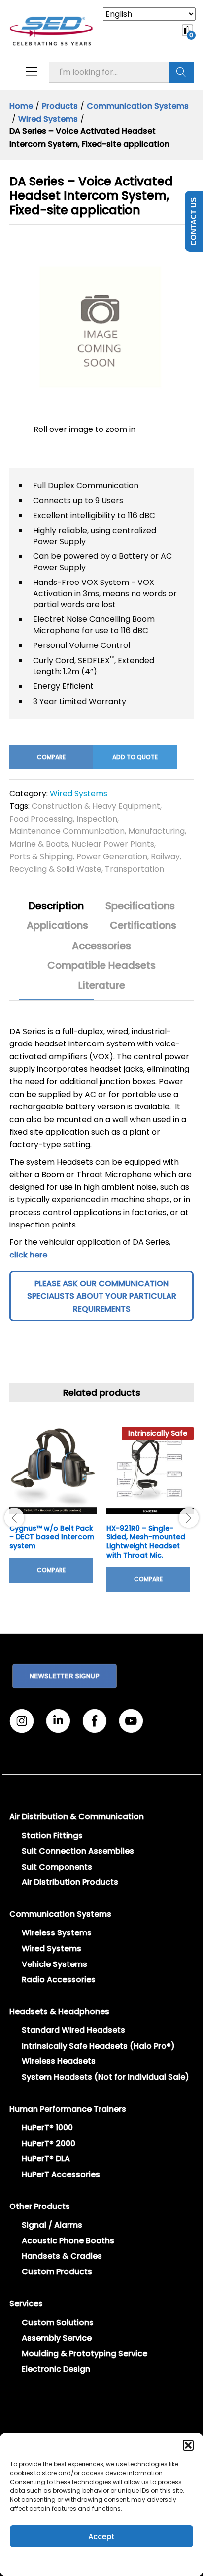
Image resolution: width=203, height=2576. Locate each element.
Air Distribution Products (70, 1882)
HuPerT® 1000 (47, 2128)
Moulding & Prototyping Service (85, 2353)
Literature (102, 985)
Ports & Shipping (41, 856)
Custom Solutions (58, 2322)
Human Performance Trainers (68, 2109)
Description (56, 906)
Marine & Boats (39, 844)
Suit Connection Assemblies (78, 1851)
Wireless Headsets (59, 2061)
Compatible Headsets (101, 965)
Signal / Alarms (52, 2225)
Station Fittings (52, 1835)
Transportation (135, 869)
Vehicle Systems (54, 1964)
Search (181, 72)
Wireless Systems (57, 1933)
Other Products (40, 2206)
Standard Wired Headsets (73, 2030)
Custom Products (57, 2272)
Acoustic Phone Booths (68, 2241)
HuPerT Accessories (61, 2174)
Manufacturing (156, 831)
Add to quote (135, 757)
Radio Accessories (59, 1979)
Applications (57, 925)
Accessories (101, 946)
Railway (165, 856)
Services (26, 2304)
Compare (51, 757)
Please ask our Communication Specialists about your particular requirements (102, 1296)
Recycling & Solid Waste (55, 869)
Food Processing (41, 819)
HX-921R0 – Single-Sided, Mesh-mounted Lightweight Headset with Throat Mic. (146, 1542)
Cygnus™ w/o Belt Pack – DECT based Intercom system (52, 1537)
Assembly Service (57, 2338)
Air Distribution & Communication (77, 1817)
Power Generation (112, 856)
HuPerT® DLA (46, 2159)
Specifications (140, 906)
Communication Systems (60, 1914)
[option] (53, 1512)
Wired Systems (79, 793)
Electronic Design (56, 2369)
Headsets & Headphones (59, 2011)
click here (28, 1255)
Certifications (143, 925)
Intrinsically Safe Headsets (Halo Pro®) (98, 2046)
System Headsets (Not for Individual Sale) (105, 2077)
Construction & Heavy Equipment (96, 806)
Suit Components (57, 1867)
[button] (188, 2445)
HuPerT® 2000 (49, 2143)
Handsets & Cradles (62, 2256)
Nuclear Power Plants (113, 844)
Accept (101, 2536)
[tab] (56, 910)
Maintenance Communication (67, 831)
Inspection (97, 819)
